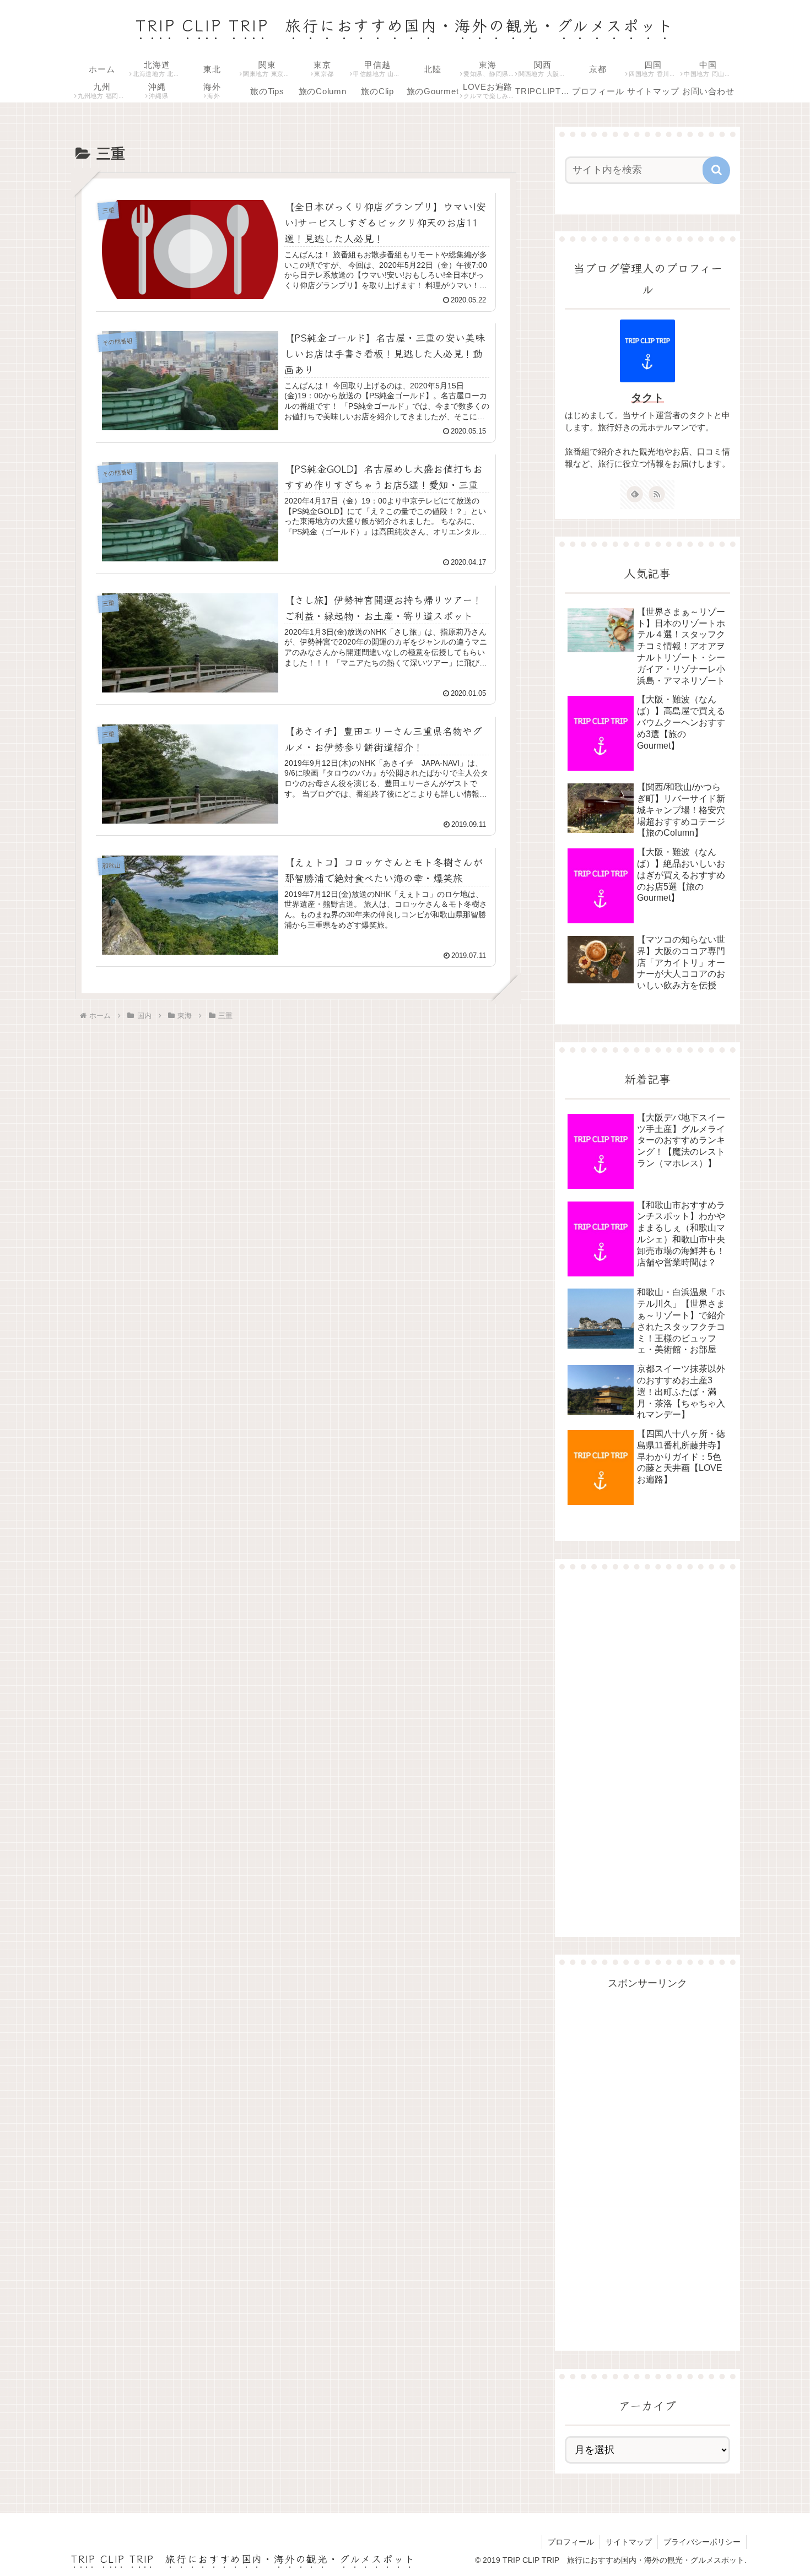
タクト (647, 398)
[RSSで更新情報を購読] (657, 494)
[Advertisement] (647, 1744)
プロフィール (571, 2542)
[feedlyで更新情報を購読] (635, 494)
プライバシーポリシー (702, 2542)
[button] (716, 170)
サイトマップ (629, 2542)
